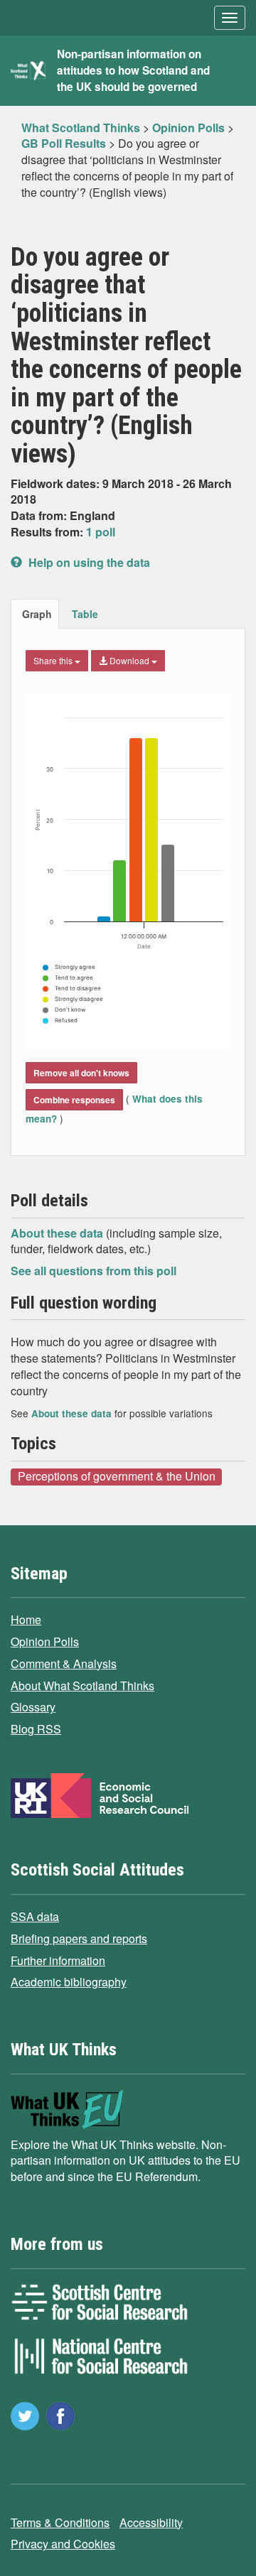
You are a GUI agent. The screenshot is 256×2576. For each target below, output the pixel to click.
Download (129, 660)
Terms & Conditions (60, 2522)
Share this (54, 660)
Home (26, 1619)
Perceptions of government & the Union (117, 1476)
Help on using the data (88, 562)
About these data (58, 1233)
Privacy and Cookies (63, 2544)
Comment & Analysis (64, 1663)
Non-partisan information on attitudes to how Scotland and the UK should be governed (133, 70)
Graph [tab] (37, 614)
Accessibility (151, 2522)
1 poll (101, 532)
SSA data (35, 1916)
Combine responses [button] (74, 1100)
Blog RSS (36, 1729)
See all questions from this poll (94, 1271)
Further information (58, 1960)
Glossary (33, 1707)
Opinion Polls (45, 1641)
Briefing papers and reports (79, 1938)
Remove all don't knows (81, 1073)
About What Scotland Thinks (82, 1685)
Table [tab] (85, 614)
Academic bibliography (69, 1982)
